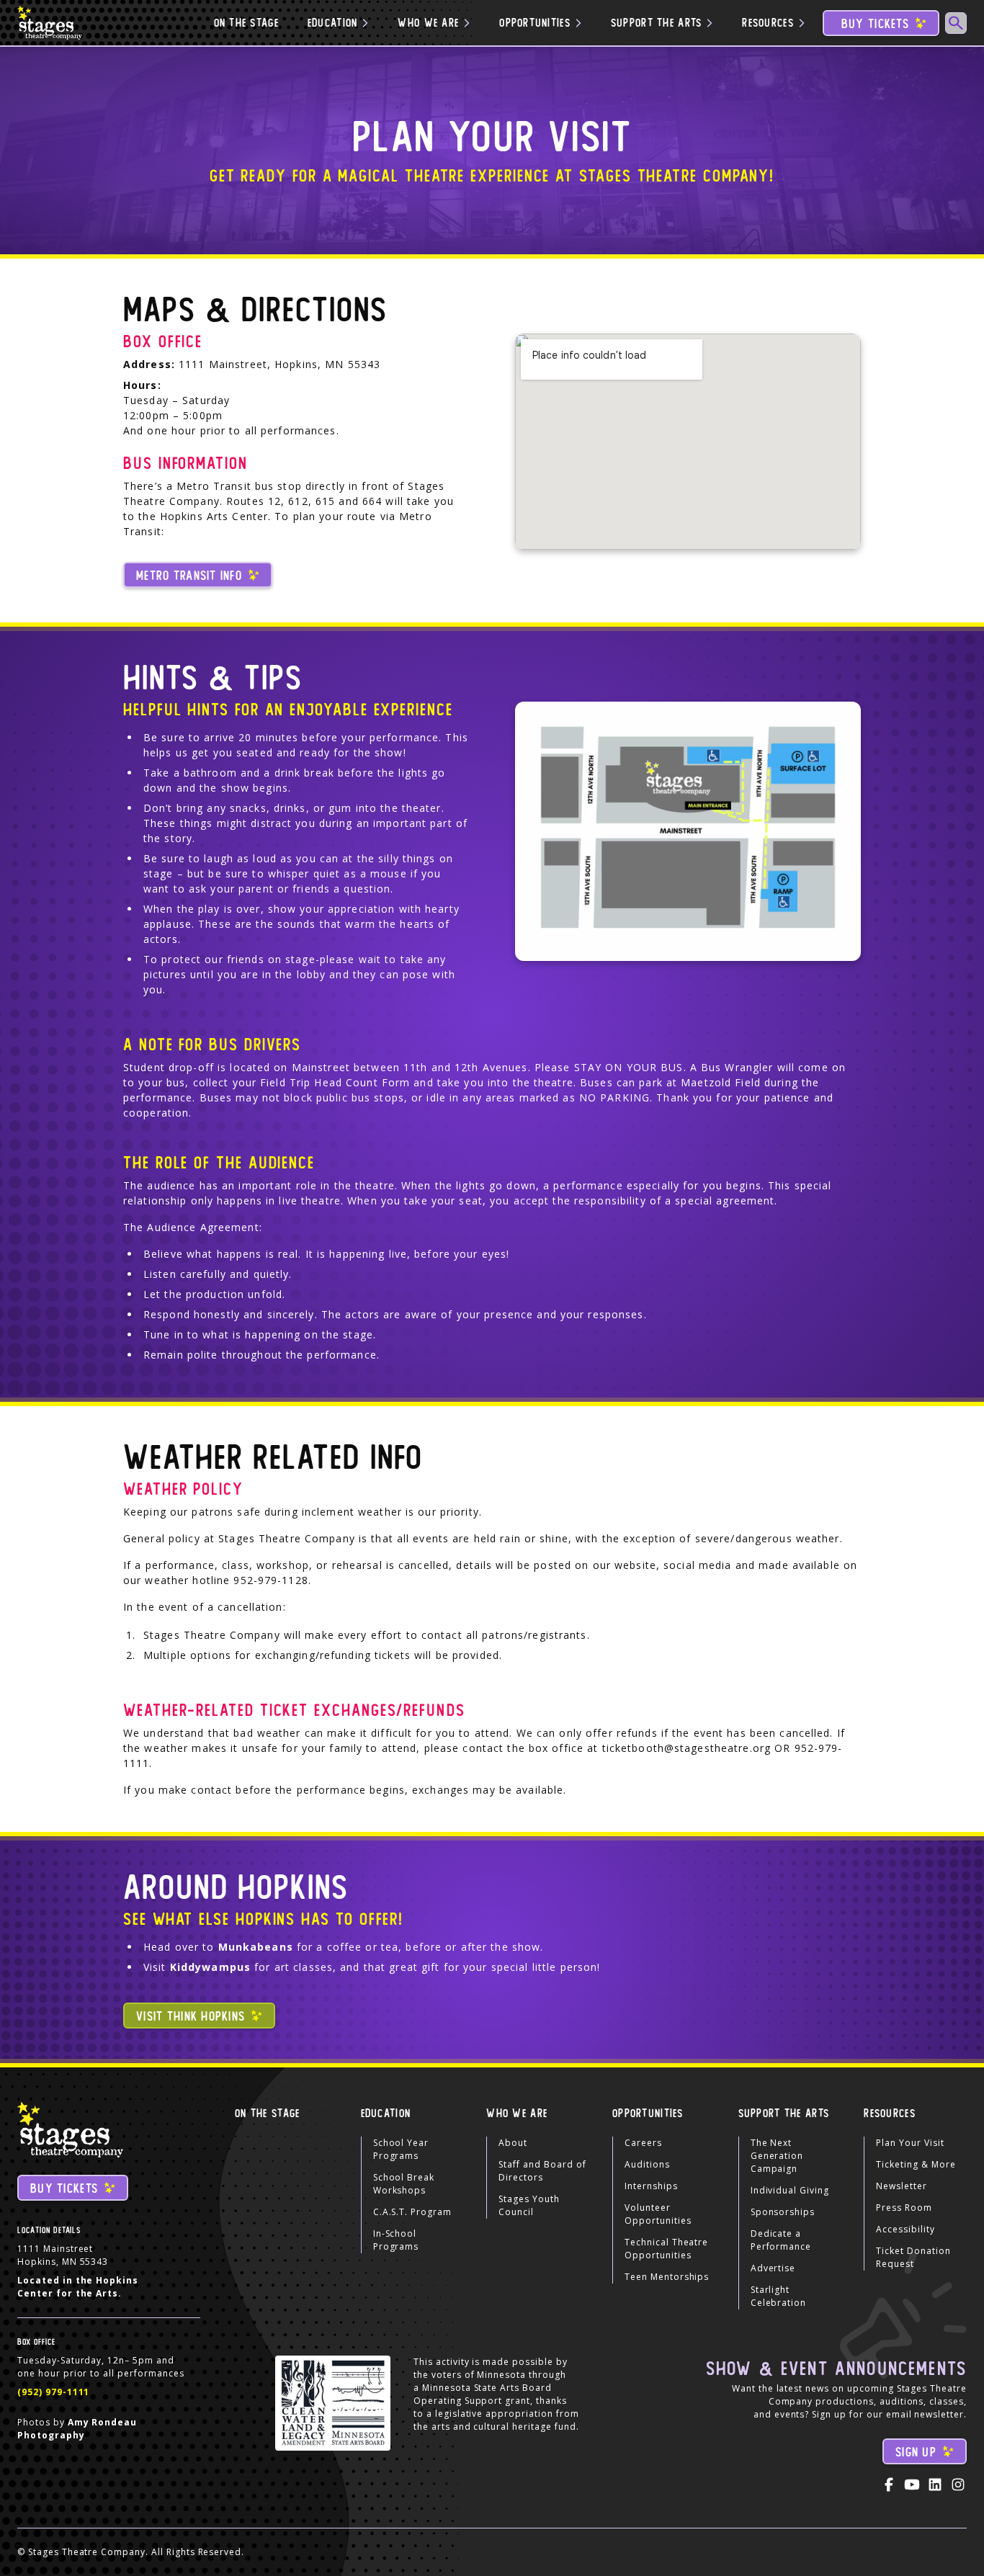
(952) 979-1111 (53, 2392)
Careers (643, 2143)
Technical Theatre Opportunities (666, 2249)
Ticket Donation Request (913, 2257)
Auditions (647, 2164)
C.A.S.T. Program (412, 2212)
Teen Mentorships (667, 2277)
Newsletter (902, 2186)
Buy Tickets (875, 24)
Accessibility (905, 2229)
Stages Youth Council (529, 2205)
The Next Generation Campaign (777, 2156)
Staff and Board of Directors (542, 2171)
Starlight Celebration (779, 2296)
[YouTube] (912, 2485)
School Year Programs (401, 2149)
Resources (890, 2114)
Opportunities (648, 2114)
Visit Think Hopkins (191, 2017)
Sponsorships (783, 2212)
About (513, 2143)
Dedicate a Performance (781, 2240)
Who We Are (517, 2114)
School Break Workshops (404, 2184)
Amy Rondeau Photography (77, 2429)
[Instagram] (958, 2485)
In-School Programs (396, 2240)
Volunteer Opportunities (658, 2214)
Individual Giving (790, 2190)
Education (386, 2114)
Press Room (904, 2208)
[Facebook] (889, 2485)
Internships (651, 2186)
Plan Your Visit (910, 2143)
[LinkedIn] (935, 2485)
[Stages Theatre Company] (51, 23)
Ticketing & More (916, 2164)
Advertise (773, 2268)
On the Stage (246, 23)
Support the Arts (784, 2114)
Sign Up (916, 2452)
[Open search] (956, 23)
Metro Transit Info (189, 576)
